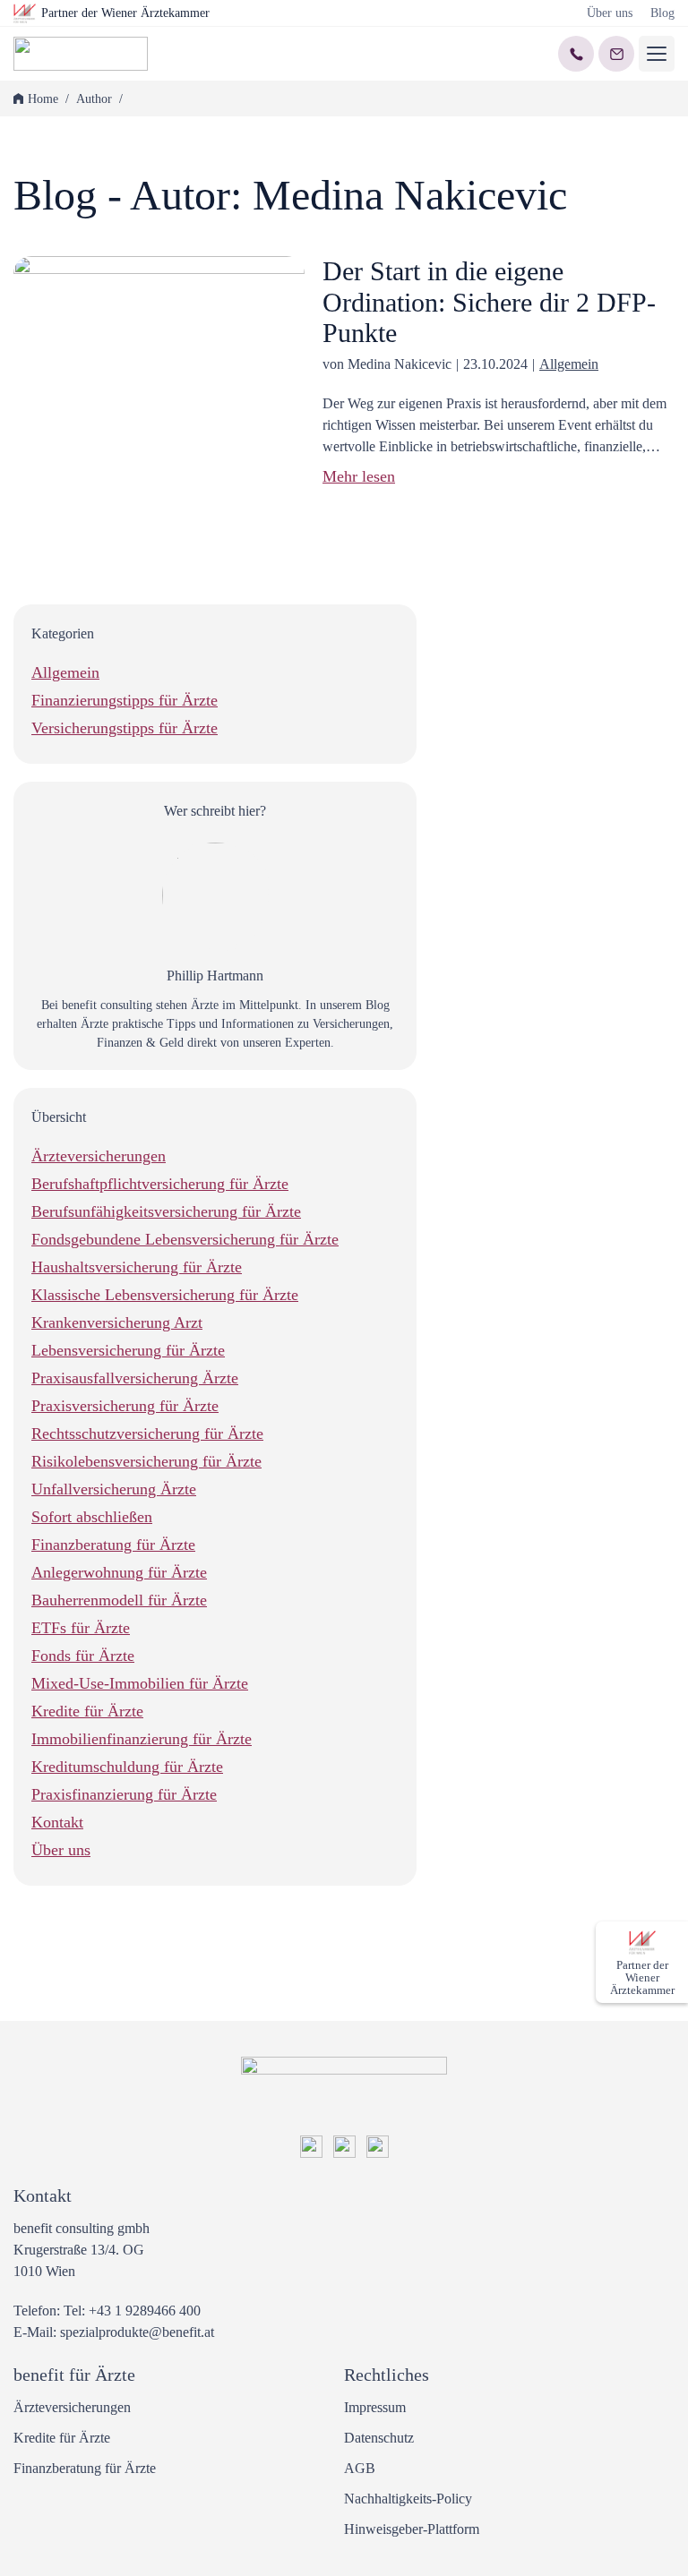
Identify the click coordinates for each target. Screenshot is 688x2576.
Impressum (375, 2407)
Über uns (610, 13)
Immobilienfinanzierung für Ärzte (142, 1739)
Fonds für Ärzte (83, 1656)
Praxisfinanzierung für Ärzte (124, 1794)
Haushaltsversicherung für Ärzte (137, 1267)
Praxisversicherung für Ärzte (125, 1406)
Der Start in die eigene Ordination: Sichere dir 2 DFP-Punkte (489, 302)
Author (94, 99)
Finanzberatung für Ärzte (113, 1545)
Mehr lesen (359, 476)
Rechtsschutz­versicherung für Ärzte (147, 1433)
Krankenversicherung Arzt (117, 1322)
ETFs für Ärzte (81, 1628)
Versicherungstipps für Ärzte (125, 728)
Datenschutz (379, 2438)
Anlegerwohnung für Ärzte (119, 1572)
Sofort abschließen (92, 1517)
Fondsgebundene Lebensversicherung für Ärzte (185, 1239)
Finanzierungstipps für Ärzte (125, 700)
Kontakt (57, 1822)
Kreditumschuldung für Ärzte (127, 1767)
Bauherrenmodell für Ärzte (119, 1600)
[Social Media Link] (311, 2153)
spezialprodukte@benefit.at (137, 2332)
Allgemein (569, 364)
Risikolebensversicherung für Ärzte (146, 1461)
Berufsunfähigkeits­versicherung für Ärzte (166, 1211)
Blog (662, 13)
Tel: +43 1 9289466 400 (132, 2311)
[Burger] (657, 54)
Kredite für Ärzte (87, 1711)
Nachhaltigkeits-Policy (408, 2499)
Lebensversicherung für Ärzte (128, 1350)
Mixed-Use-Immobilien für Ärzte (140, 1683)
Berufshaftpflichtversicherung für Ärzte (160, 1184)
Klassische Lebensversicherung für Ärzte (165, 1295)
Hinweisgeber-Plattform (412, 2529)
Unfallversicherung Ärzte (114, 1489)
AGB (360, 2468)
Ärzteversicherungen (99, 1156)
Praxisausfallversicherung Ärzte (135, 1378)
